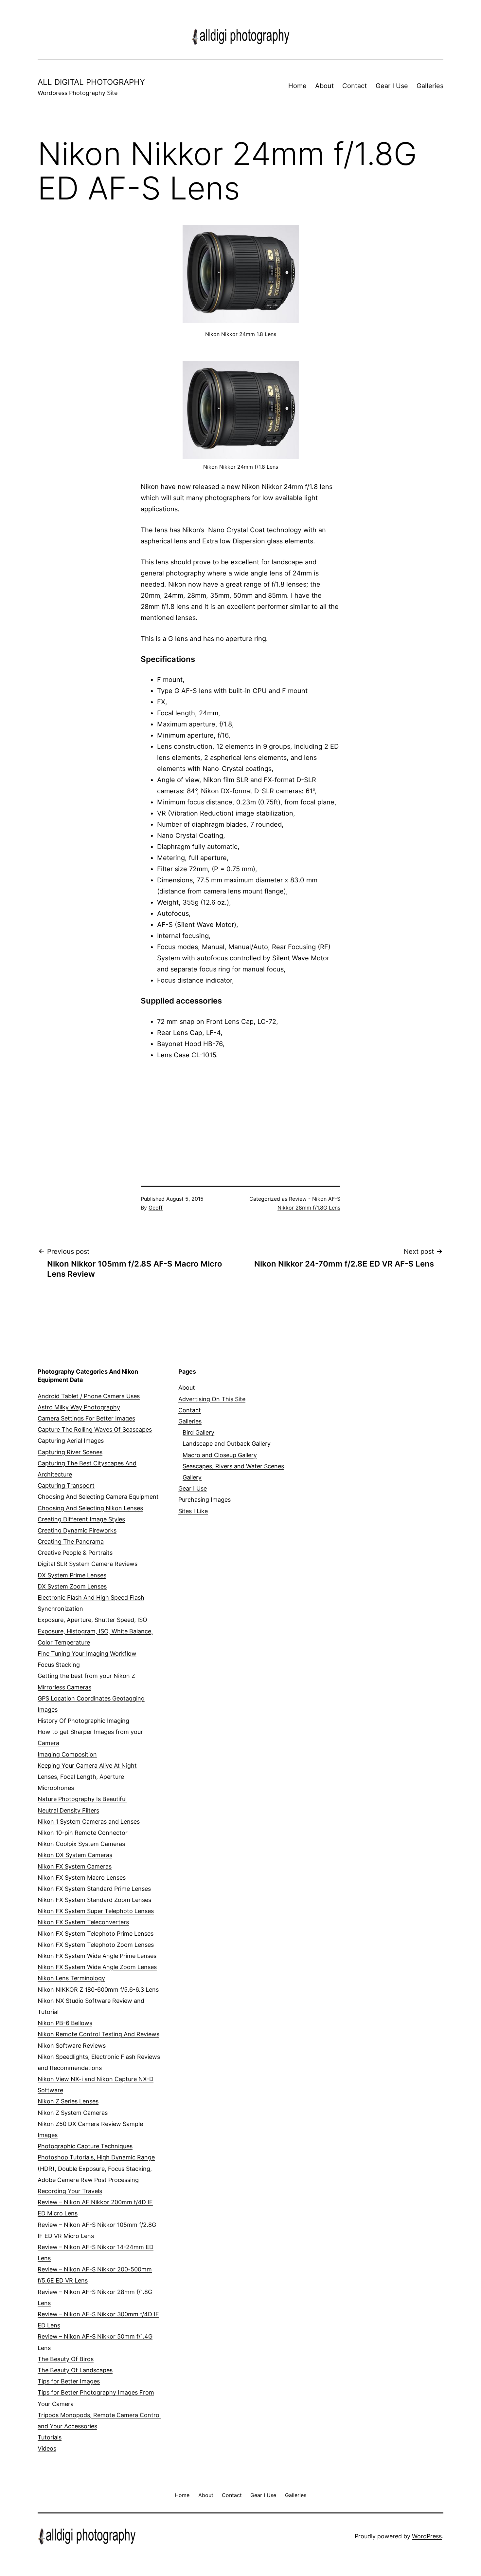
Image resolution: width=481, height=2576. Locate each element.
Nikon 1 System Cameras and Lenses (89, 1822)
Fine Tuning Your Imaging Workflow (87, 1654)
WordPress (427, 2536)
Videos (47, 2448)
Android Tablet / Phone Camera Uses (89, 1396)
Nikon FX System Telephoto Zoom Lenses (96, 1945)
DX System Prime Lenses (72, 1575)
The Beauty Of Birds (66, 2359)
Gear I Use (392, 86)
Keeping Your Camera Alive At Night (87, 1766)
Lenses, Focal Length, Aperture (81, 1777)
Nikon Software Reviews (72, 2046)
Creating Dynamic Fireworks (77, 1530)
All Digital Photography (91, 82)
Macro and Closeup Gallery (220, 1455)
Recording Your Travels (70, 2191)
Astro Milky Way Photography (79, 1407)
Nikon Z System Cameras (73, 2113)
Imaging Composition (67, 1754)
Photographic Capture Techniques (85, 2146)
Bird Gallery (198, 1432)
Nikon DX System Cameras (75, 1855)
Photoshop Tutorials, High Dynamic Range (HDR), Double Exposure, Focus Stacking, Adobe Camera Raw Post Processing (96, 2168)
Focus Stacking (59, 1665)
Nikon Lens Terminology (71, 1978)
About (324, 86)
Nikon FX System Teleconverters (83, 1922)
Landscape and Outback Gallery (227, 1444)
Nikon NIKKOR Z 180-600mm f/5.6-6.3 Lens (98, 1990)
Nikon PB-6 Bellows (65, 2023)
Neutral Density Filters (68, 1810)
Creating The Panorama (71, 1542)
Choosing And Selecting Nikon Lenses (90, 1508)
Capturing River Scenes (70, 1452)
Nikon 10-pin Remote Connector (83, 1833)
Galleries (430, 86)
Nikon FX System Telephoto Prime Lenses (96, 1934)
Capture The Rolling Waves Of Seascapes (95, 1429)
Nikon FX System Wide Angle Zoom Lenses (97, 1967)
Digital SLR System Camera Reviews (88, 1564)
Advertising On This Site (212, 1399)
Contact (355, 86)
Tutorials (50, 2437)
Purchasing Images (205, 1500)
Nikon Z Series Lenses (68, 2101)
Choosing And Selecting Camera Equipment (98, 1497)
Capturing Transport (66, 1485)
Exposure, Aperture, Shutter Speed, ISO (92, 1620)
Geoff (156, 1208)
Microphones (56, 1788)
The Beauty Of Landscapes (75, 2370)
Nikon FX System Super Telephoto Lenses (96, 1911)
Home (297, 86)
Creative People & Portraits (75, 1553)
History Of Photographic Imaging (83, 1721)
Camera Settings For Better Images (86, 1418)
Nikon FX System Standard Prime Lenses (94, 1889)
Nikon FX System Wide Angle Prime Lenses (97, 1956)
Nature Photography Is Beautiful (82, 1799)
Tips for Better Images (69, 2381)
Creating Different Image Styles (81, 1519)
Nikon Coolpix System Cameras (81, 1844)
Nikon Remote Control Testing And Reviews (98, 2034)
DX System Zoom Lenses (72, 1586)
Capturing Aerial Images (71, 1441)
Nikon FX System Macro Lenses (82, 1878)
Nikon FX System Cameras (75, 1866)
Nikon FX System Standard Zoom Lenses (94, 1900)
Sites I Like (193, 1511)
